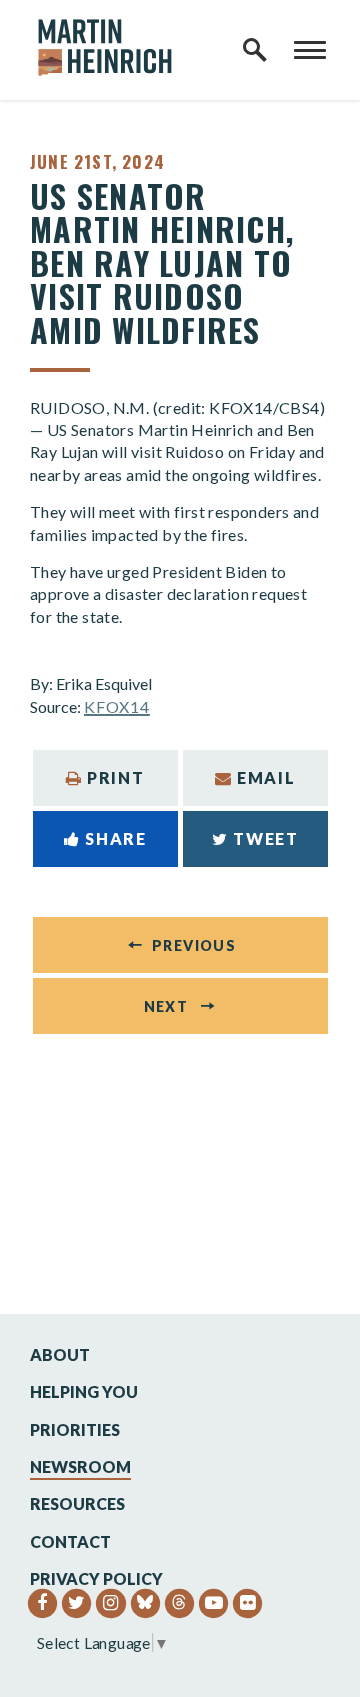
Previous (194, 945)
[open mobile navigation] (310, 50)
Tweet (265, 838)
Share (115, 838)
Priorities (75, 1429)
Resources (77, 1503)
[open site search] (255, 50)
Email (266, 777)
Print (115, 777)
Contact (70, 1541)
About (60, 1354)
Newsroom (80, 1466)
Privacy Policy (96, 1578)
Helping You (84, 1391)
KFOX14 (117, 706)
